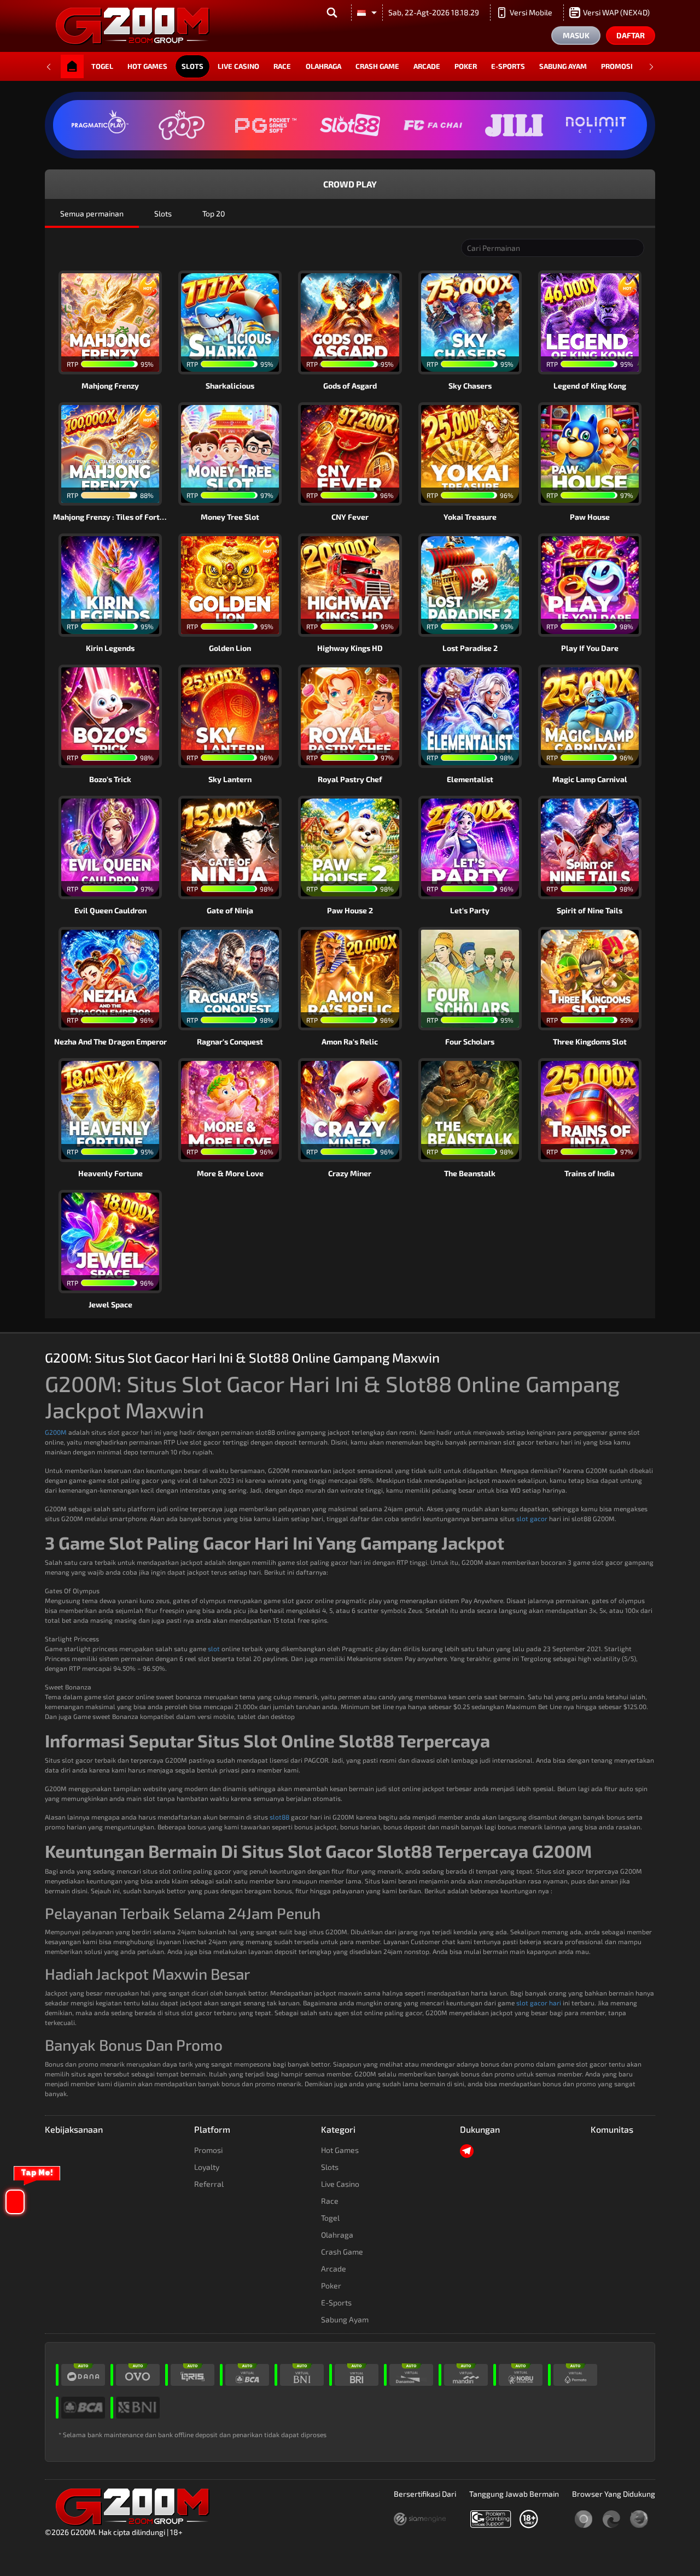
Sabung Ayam (563, 66)
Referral (209, 2184)
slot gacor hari (539, 2003)
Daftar (631, 35)
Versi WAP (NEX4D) (616, 12)
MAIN (117, 322)
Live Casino (238, 66)
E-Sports (508, 66)
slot (214, 1648)
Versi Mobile (531, 12)
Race (282, 66)
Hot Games (147, 66)
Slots (192, 66)
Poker (466, 66)
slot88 (279, 1817)
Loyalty (207, 2167)
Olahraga (323, 66)
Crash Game (377, 66)
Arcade (427, 66)
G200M (56, 1432)
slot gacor (532, 1518)
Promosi (617, 66)
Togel (102, 66)
